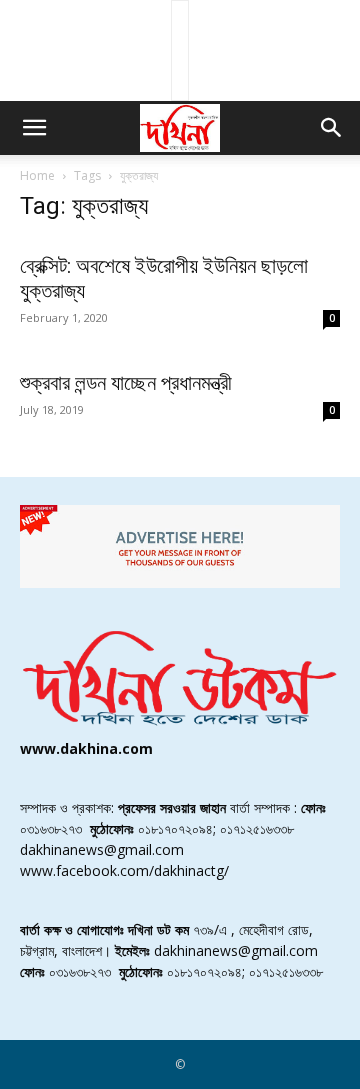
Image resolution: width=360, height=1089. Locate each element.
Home (37, 175)
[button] (34, 128)
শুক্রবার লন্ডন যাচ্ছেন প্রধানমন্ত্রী (126, 383)
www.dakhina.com (86, 748)
